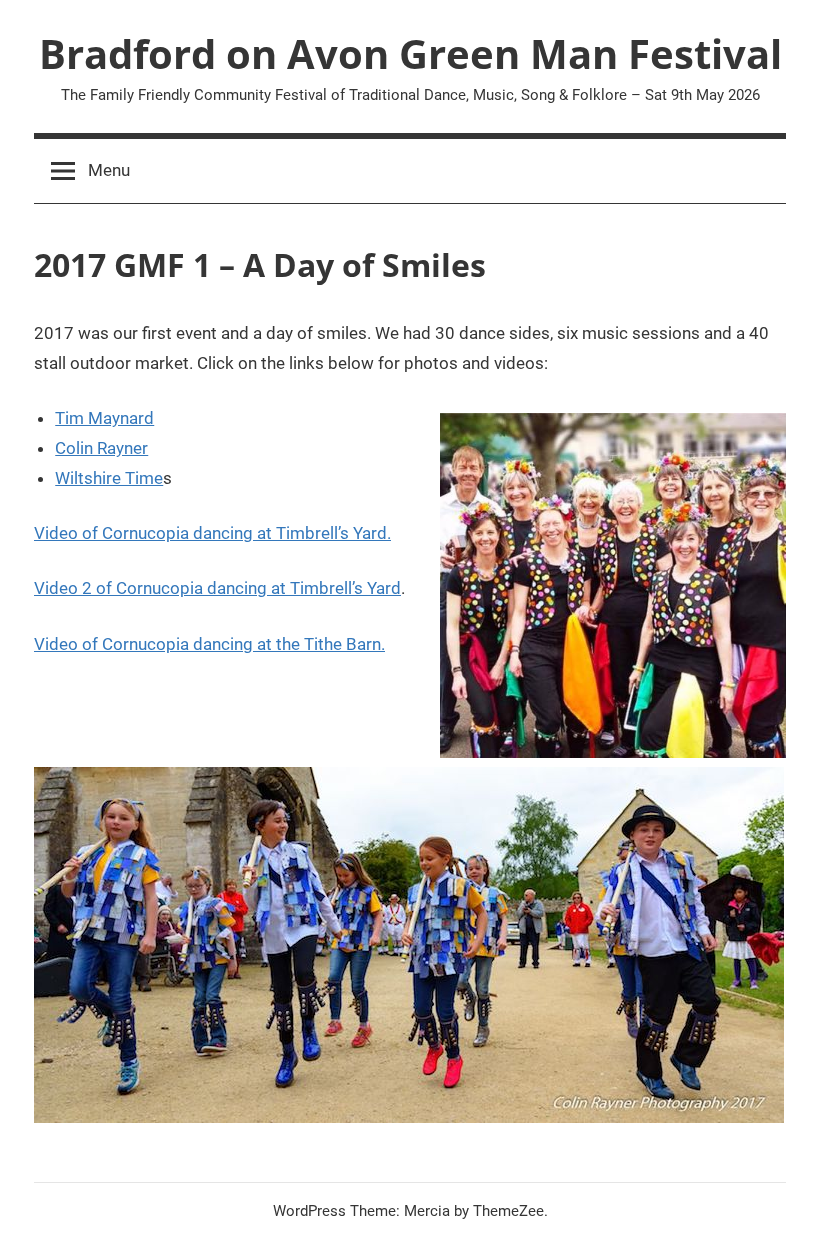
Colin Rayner (101, 448)
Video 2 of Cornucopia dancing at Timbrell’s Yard (217, 588)
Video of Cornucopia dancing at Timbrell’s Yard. (212, 533)
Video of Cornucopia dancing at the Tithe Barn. (209, 644)
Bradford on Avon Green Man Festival (410, 53)
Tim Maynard (104, 418)
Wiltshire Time (109, 478)
